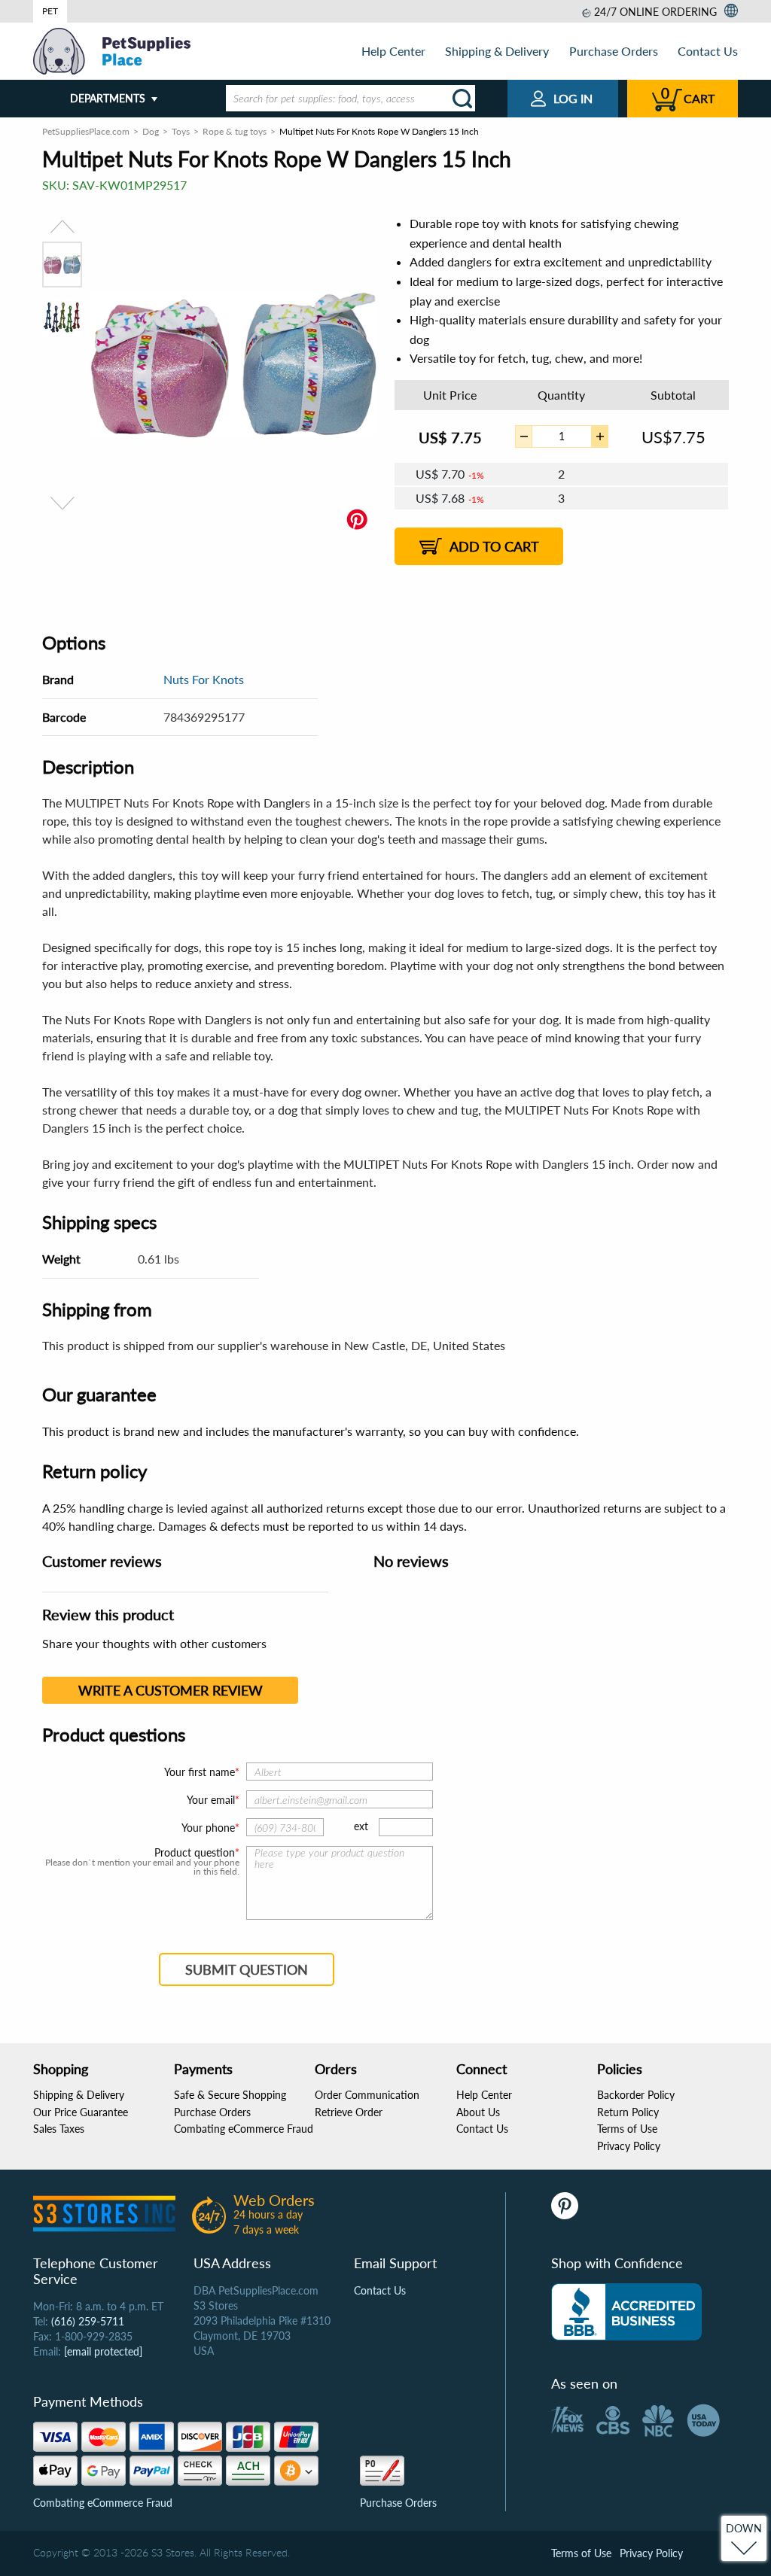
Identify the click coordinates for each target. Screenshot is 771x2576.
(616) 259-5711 (88, 2321)
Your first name (200, 1772)
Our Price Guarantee (81, 2112)
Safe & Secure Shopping (230, 2095)
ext (361, 1826)
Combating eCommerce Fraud (244, 2129)
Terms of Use (627, 2129)
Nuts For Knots (204, 679)
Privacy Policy (629, 2146)
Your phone (208, 1828)
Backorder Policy (636, 2095)
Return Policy (628, 2112)
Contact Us (708, 51)
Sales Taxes (59, 2129)
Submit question (247, 1969)
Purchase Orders (614, 51)
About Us (478, 2112)
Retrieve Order (349, 2112)
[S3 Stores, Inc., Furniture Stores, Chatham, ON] (626, 2312)
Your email (211, 1800)
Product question (195, 1853)
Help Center (393, 51)
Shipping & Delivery (497, 51)
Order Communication (367, 2095)
